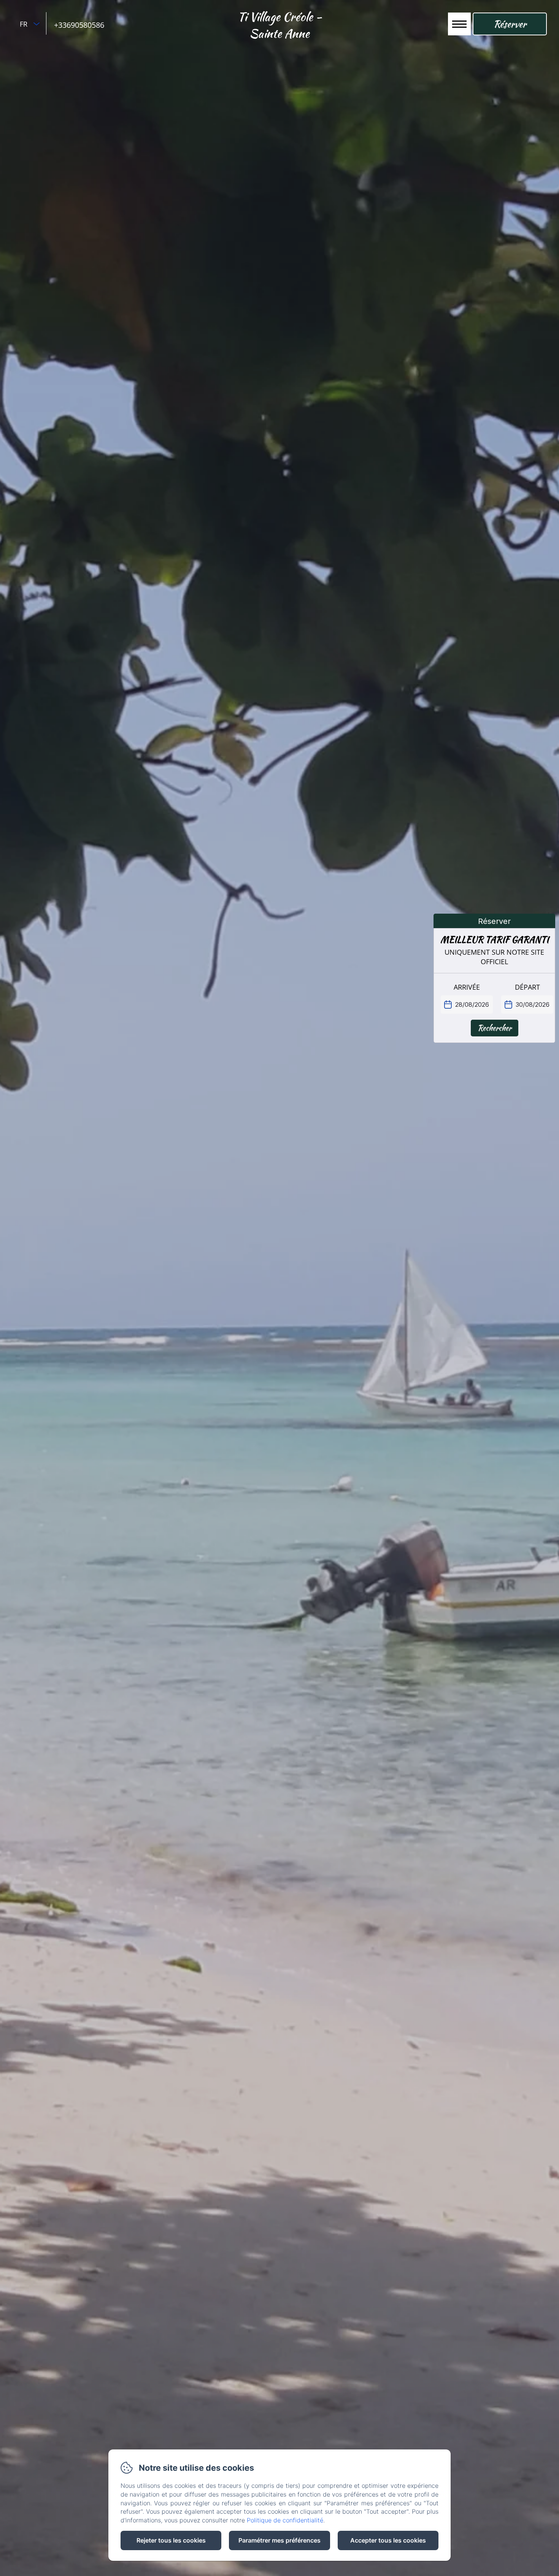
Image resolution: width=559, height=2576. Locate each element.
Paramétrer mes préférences (279, 2540)
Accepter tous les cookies (388, 2540)
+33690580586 (79, 25)
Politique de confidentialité (285, 2520)
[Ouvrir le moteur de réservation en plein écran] (494, 985)
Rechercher (495, 1028)
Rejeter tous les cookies (171, 2540)
